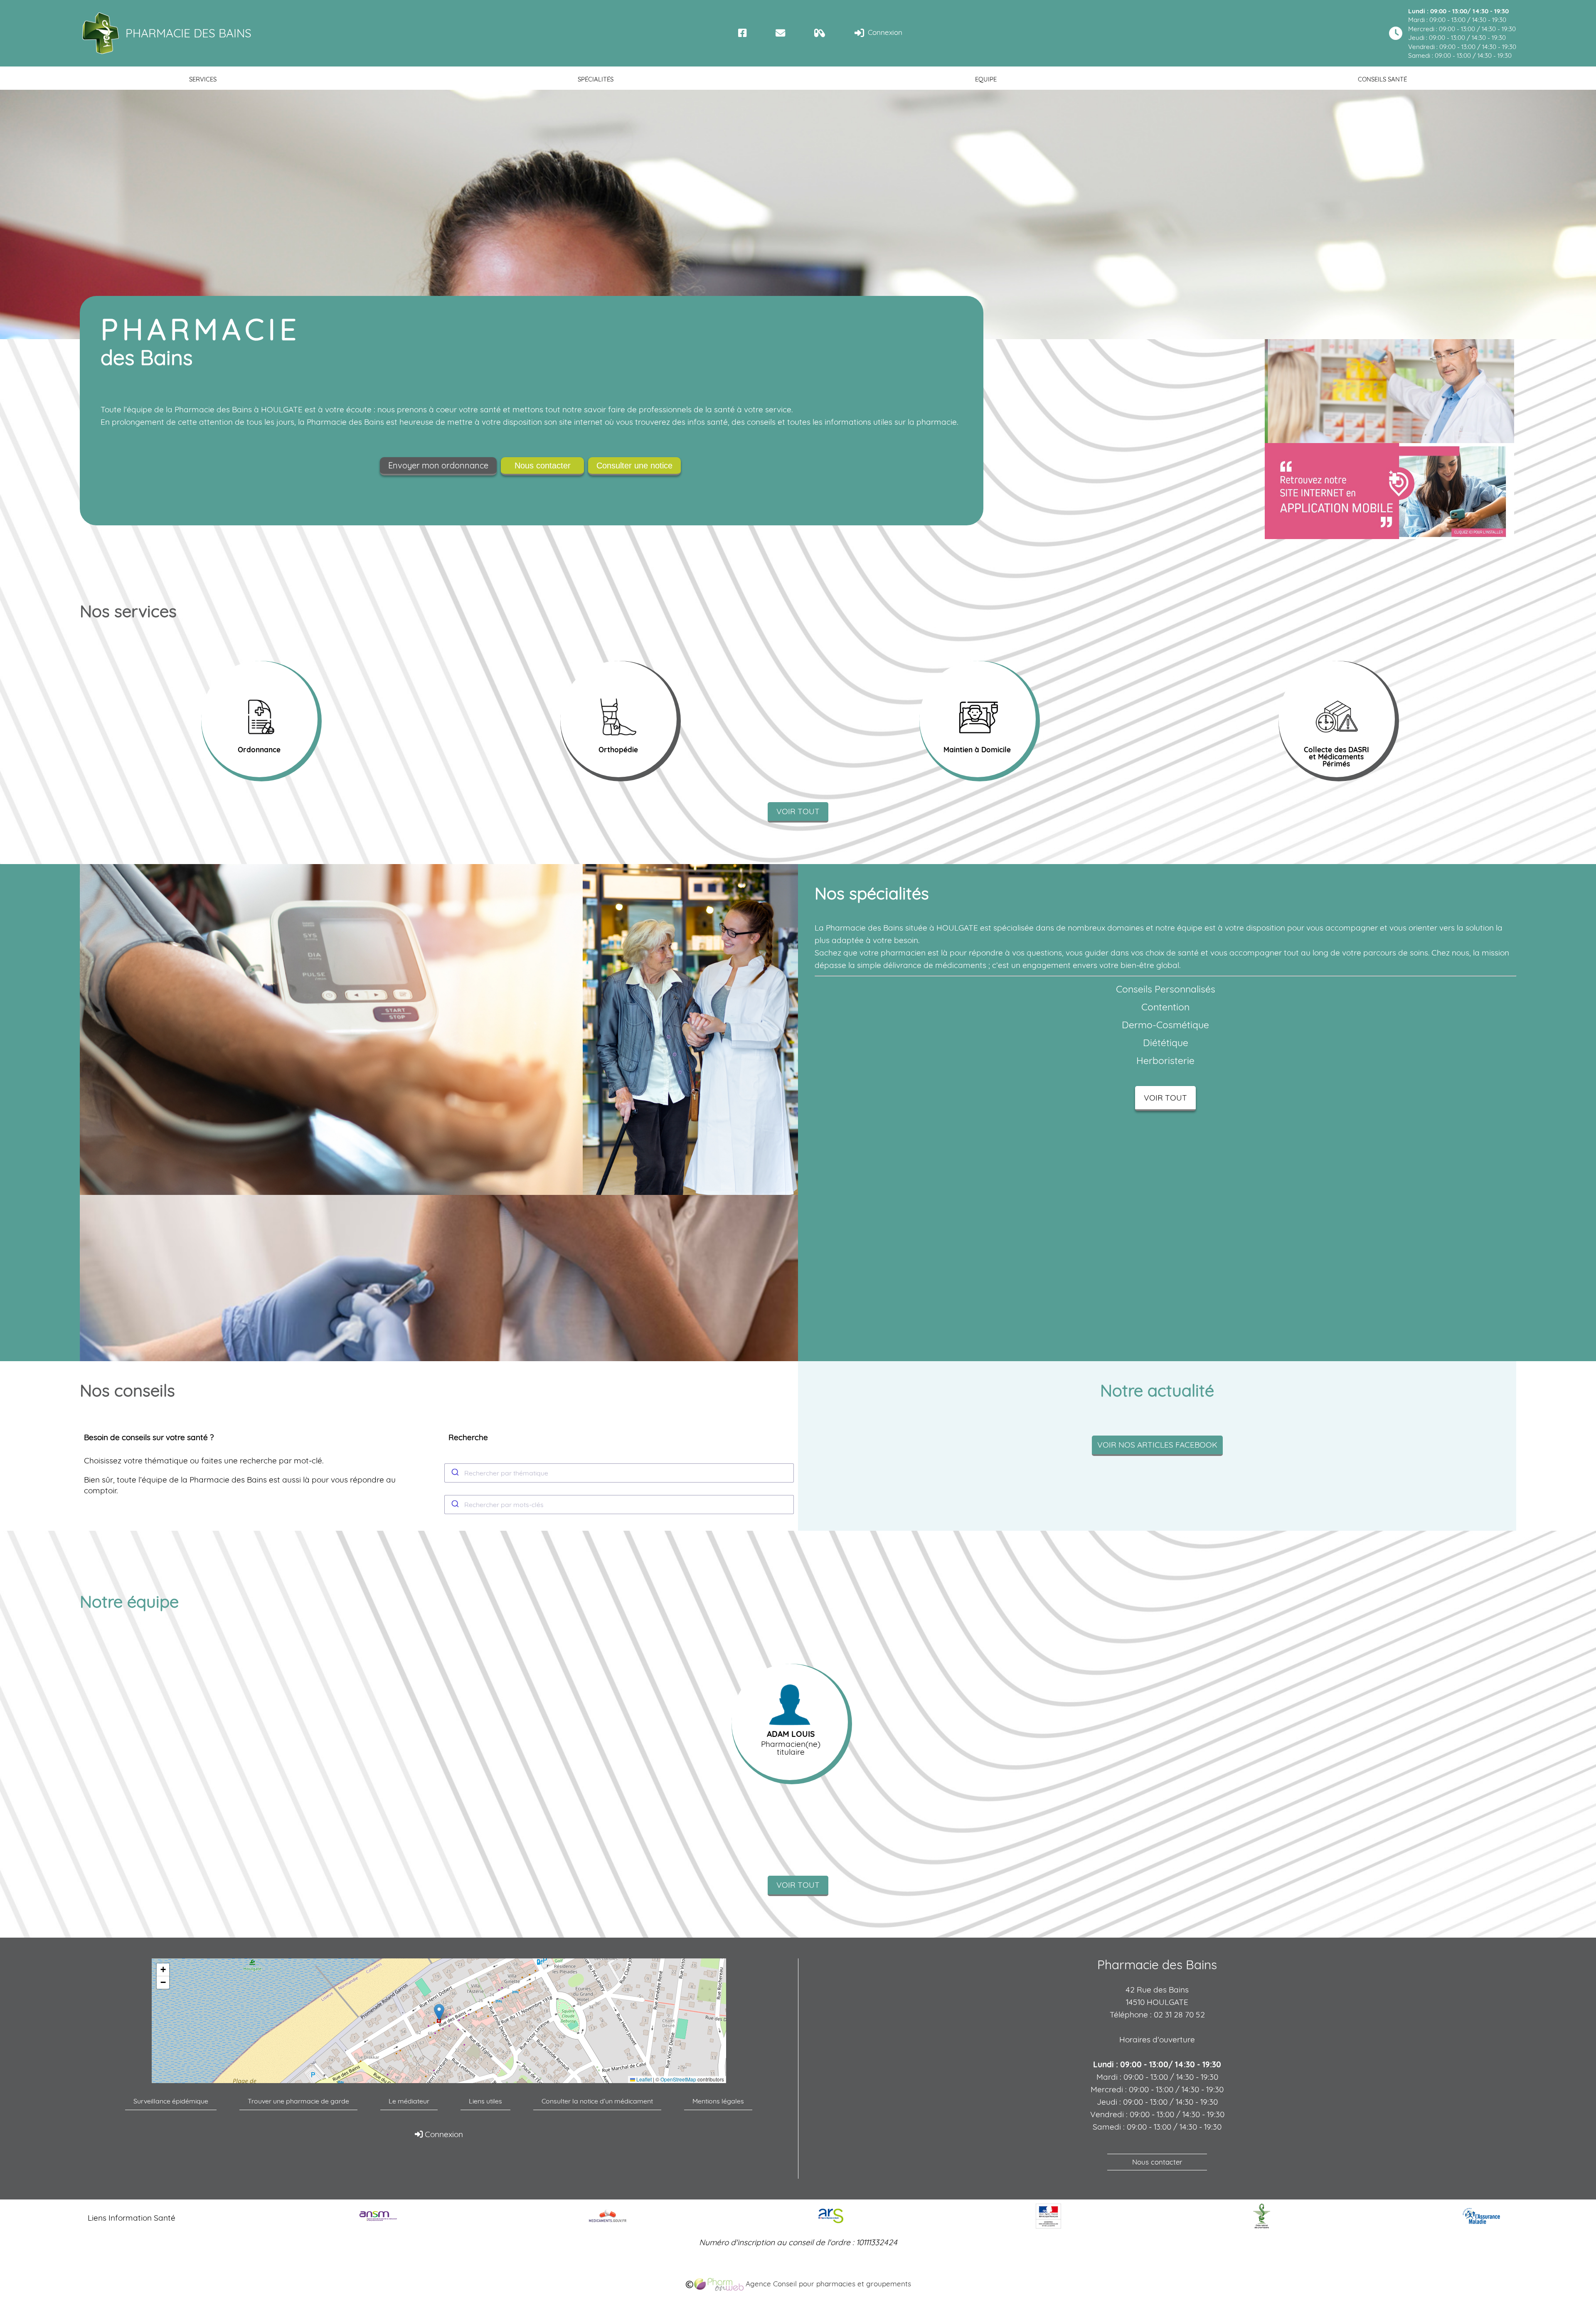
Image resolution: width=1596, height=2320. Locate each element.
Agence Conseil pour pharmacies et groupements (827, 2284)
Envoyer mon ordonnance (438, 465)
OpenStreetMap (678, 2079)
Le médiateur (409, 2101)
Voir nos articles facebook (1157, 1445)
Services (203, 79)
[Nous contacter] (780, 33)
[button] (439, 2012)
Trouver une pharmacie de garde (298, 2101)
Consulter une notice (634, 465)
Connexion (884, 32)
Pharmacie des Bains (188, 33)
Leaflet (643, 2079)
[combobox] (619, 1473)
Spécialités (596, 79)
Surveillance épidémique (171, 2101)
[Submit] (454, 1473)
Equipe (986, 79)
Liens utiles (485, 2101)
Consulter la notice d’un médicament (597, 2101)
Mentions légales (718, 2101)
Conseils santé (1382, 79)
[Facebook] (743, 33)
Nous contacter (543, 465)
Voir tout (798, 811)
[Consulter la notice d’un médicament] (820, 33)
